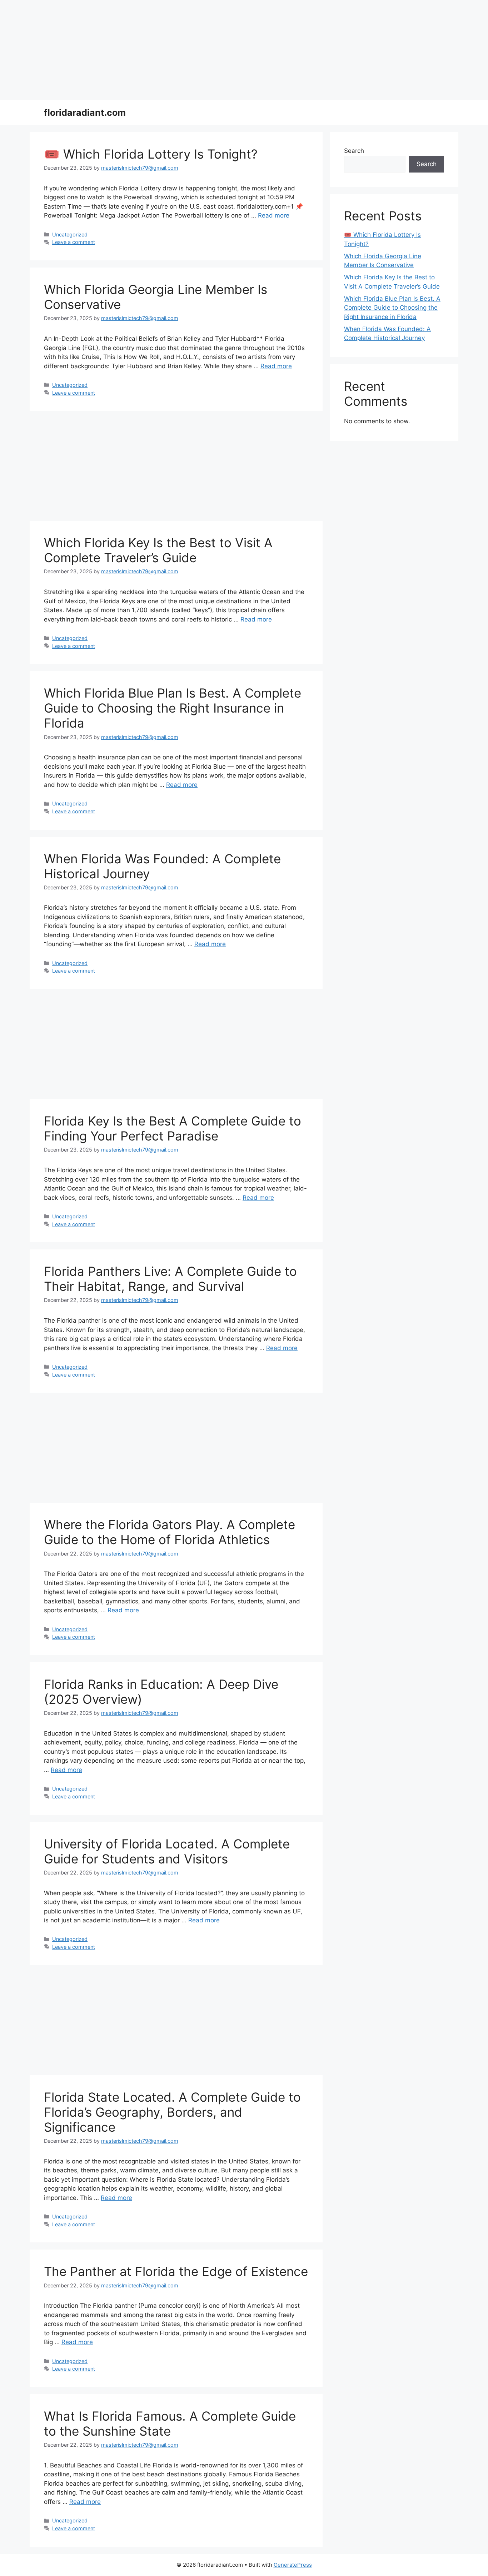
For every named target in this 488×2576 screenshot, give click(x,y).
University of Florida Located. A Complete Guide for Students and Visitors (167, 1851)
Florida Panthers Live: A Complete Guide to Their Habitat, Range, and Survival (170, 1279)
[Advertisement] (214, 50)
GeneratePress (293, 2565)
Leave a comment (74, 242)
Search (354, 151)
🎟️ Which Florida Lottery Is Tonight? (151, 154)
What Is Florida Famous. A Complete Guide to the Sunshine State (170, 2423)
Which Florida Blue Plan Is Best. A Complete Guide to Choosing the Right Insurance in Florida (173, 708)
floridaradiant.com (85, 113)
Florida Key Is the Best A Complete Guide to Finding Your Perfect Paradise (173, 1128)
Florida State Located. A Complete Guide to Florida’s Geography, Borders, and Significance (172, 2112)
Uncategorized (70, 234)
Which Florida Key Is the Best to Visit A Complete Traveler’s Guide (158, 550)
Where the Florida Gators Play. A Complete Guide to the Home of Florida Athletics (170, 1532)
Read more (274, 215)
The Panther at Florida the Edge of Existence (176, 2271)
